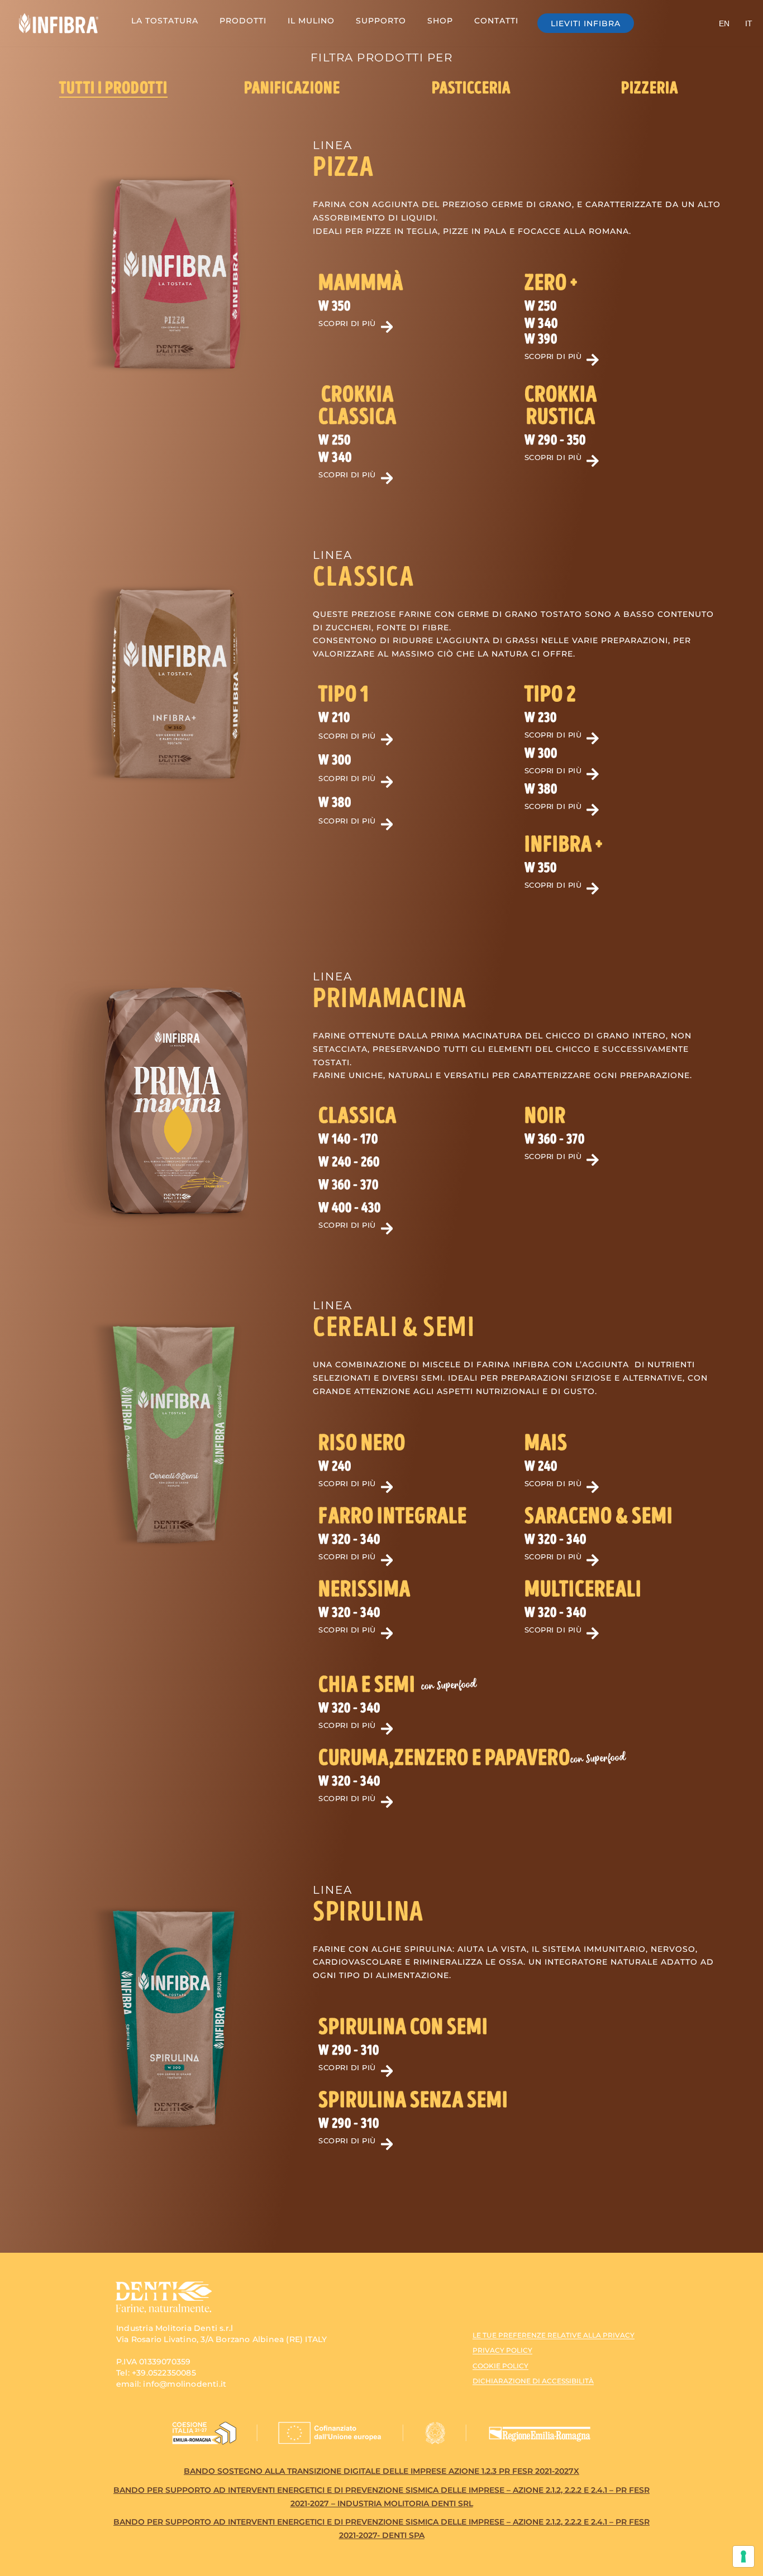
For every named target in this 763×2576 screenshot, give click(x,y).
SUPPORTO (381, 21)
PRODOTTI (243, 21)
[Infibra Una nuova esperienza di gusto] (59, 23)
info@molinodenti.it (185, 2384)
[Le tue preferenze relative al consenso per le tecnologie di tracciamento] (743, 2556)
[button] (344, 695)
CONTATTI (496, 21)
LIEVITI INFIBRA (586, 23)
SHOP (440, 21)
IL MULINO (311, 21)
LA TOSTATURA (165, 21)
